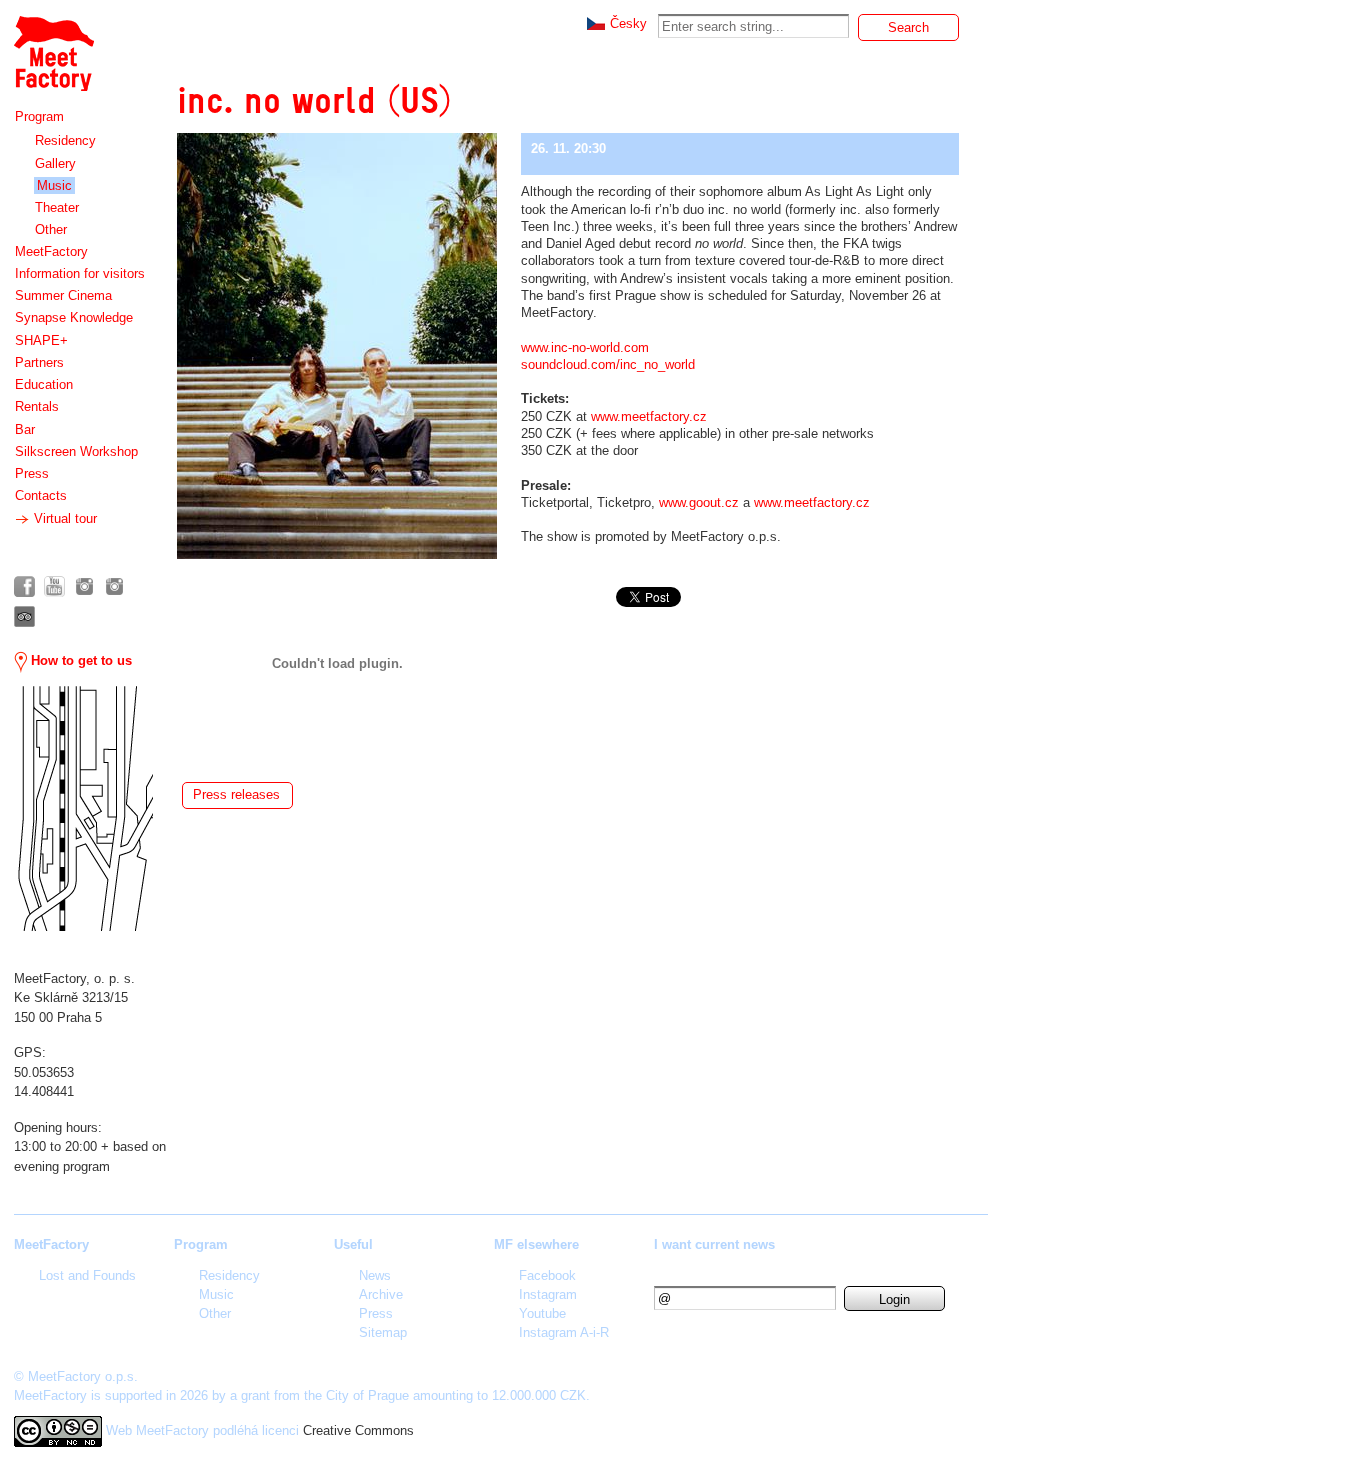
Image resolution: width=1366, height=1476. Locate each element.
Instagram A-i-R (564, 1332)
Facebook (547, 1275)
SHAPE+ (41, 340)
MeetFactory (51, 251)
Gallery (55, 163)
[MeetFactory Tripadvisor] (24, 616)
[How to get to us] (83, 808)
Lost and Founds (87, 1275)
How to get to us (79, 660)
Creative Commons (358, 1430)
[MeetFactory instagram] (84, 586)
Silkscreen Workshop (76, 451)
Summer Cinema (63, 295)
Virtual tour (63, 518)
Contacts (41, 495)
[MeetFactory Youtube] (54, 586)
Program (39, 116)
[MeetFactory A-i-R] (114, 586)
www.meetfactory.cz (649, 416)
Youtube (542, 1313)
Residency (65, 140)
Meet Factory (53, 43)
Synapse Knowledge (74, 317)
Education (44, 384)
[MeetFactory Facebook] (24, 586)
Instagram (548, 1294)
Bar (25, 429)
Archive (381, 1294)
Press (32, 473)
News (375, 1275)
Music (54, 185)
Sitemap (383, 1332)
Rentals (37, 406)
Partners (39, 362)
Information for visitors (80, 273)
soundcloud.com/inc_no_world (608, 364)
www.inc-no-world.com (585, 347)
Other (51, 229)
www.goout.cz (699, 502)
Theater (57, 207)
